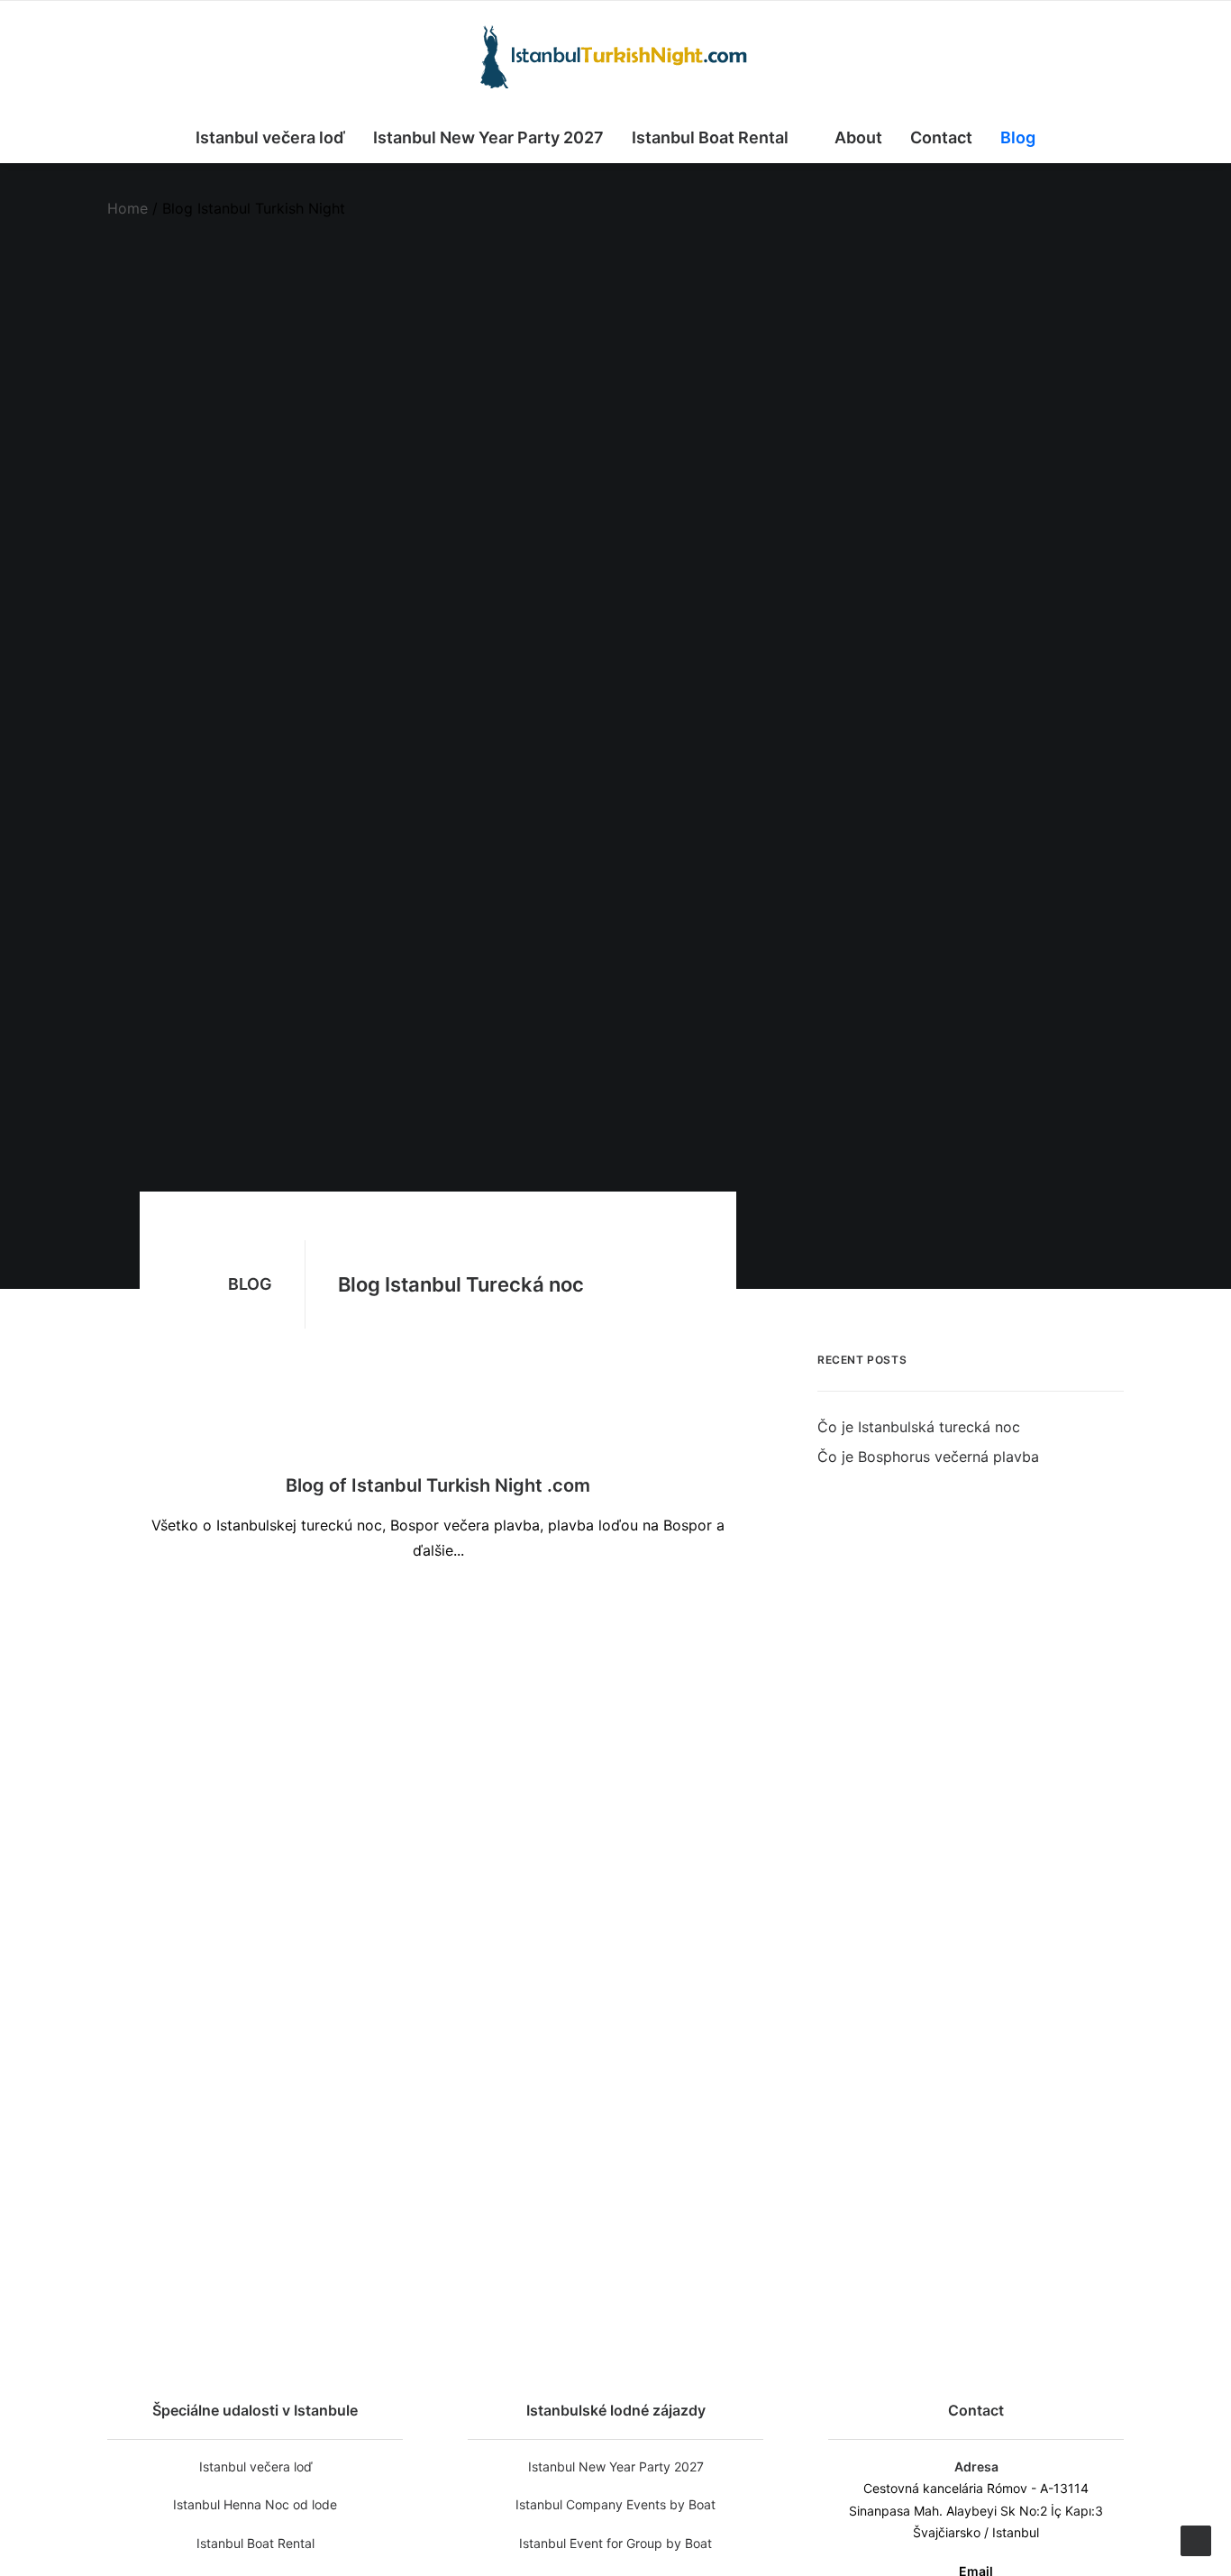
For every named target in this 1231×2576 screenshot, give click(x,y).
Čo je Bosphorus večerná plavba (580, 2006)
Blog (1018, 137)
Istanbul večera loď (270, 137)
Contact (941, 137)
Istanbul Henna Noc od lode (255, 2504)
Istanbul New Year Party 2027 (488, 137)
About (858, 137)
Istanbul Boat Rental (710, 137)
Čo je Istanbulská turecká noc (584, 1586)
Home (128, 208)
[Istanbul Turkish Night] (615, 57)
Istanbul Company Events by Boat (615, 2504)
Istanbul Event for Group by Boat (615, 2543)
